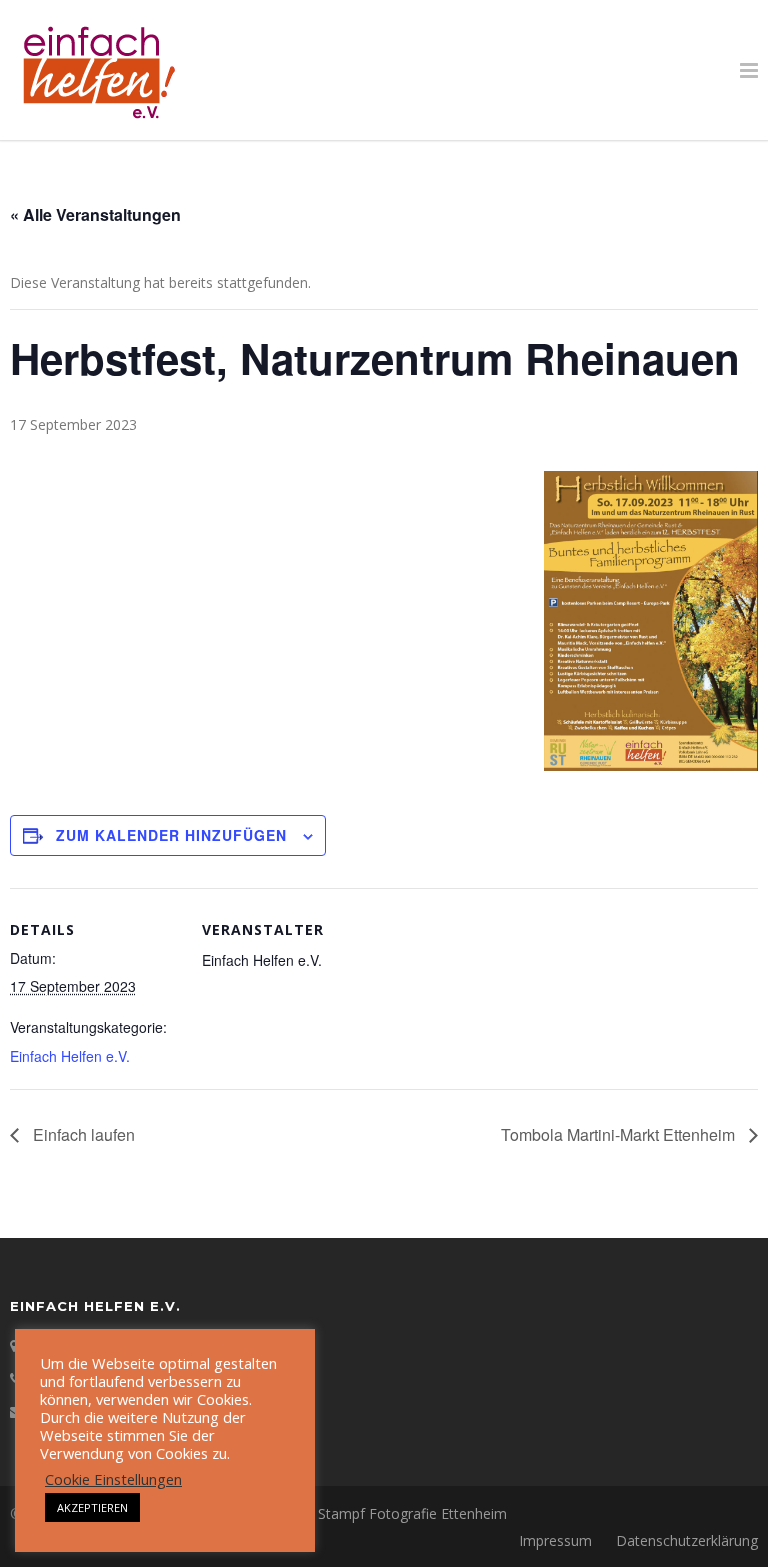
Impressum (555, 1540)
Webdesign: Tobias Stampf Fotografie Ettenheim (349, 1513)
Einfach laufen (82, 1134)
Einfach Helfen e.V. (70, 1056)
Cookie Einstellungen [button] (113, 1479)
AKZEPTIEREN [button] (92, 1507)
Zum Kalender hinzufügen (171, 835)
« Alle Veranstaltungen (95, 214)
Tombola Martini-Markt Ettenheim (620, 1134)
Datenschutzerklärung (687, 1540)
